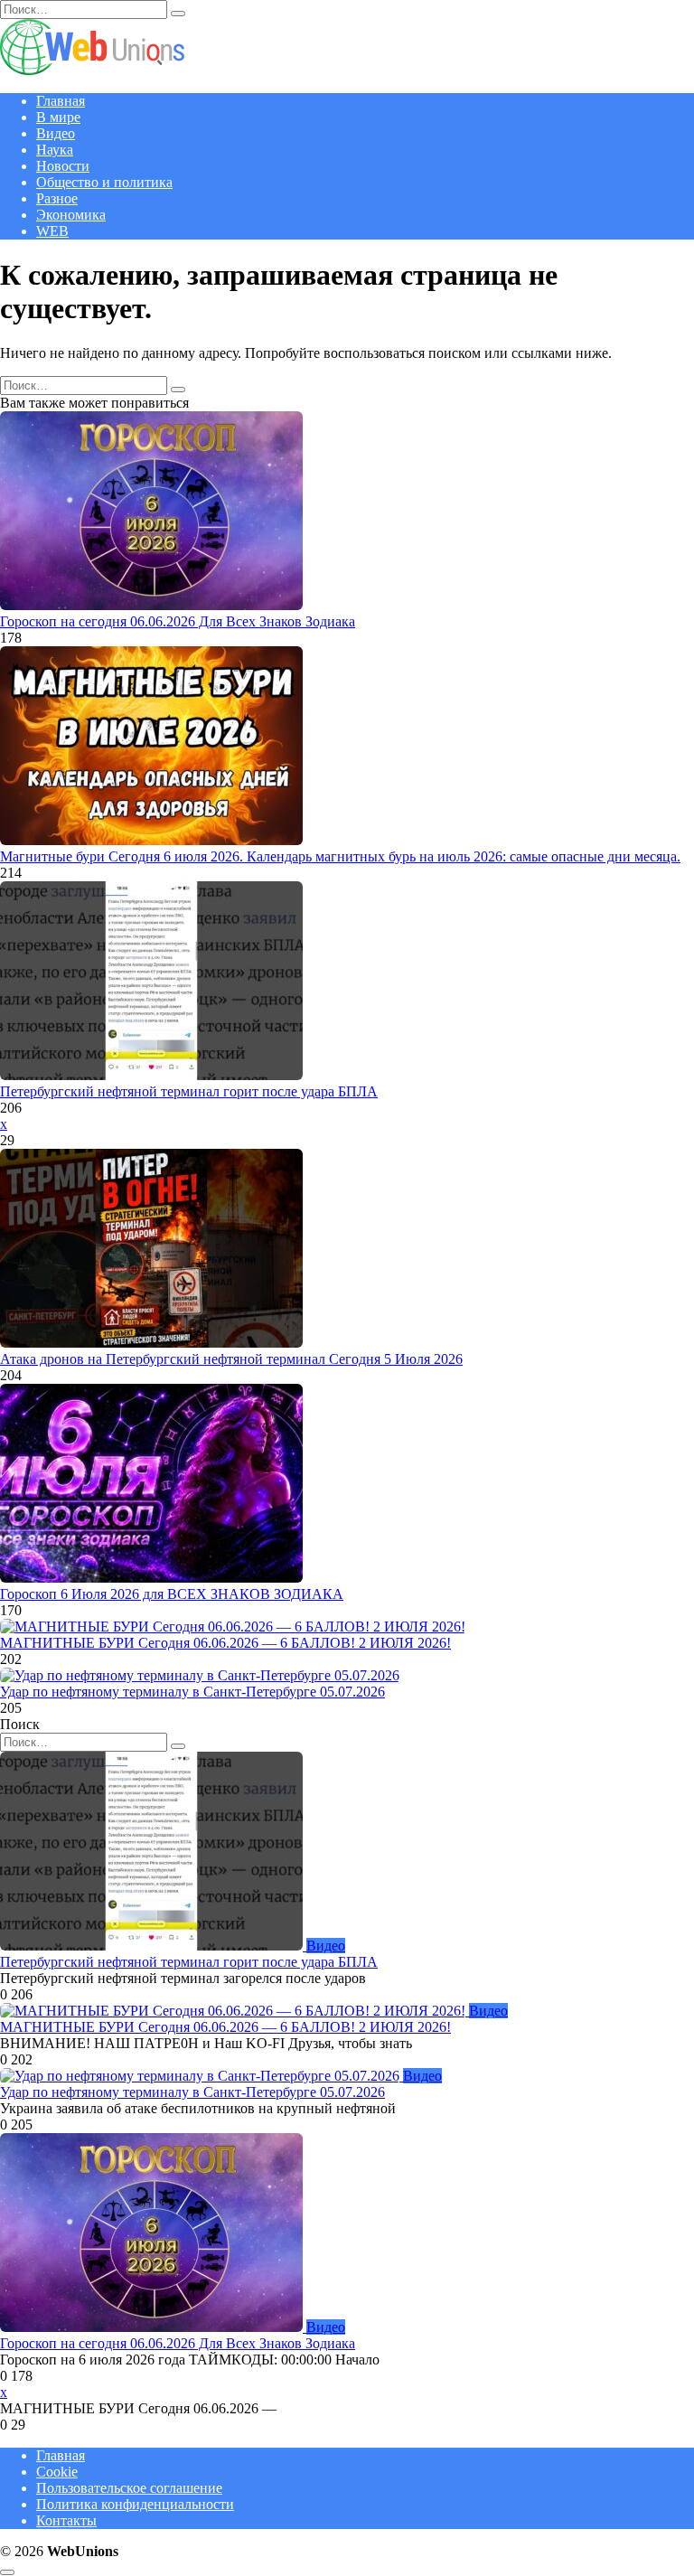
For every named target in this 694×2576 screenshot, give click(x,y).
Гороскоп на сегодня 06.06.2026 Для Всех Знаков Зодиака (178, 621)
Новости (63, 166)
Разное (57, 198)
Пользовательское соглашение (129, 2488)
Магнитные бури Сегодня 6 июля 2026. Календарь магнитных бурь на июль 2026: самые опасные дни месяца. (340, 856)
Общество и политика (104, 182)
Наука (55, 150)
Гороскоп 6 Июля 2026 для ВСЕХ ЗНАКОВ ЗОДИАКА (172, 1594)
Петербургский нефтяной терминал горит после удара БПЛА (189, 1091)
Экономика (71, 215)
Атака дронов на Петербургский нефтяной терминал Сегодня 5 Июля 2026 (231, 1359)
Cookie (57, 2472)
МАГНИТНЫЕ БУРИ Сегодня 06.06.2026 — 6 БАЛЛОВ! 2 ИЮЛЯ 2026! (225, 1643)
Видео (56, 133)
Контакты (66, 2520)
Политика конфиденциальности (135, 2504)
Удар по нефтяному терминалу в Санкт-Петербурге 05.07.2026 (192, 1692)
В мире (58, 117)
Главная (61, 101)
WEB (52, 231)
